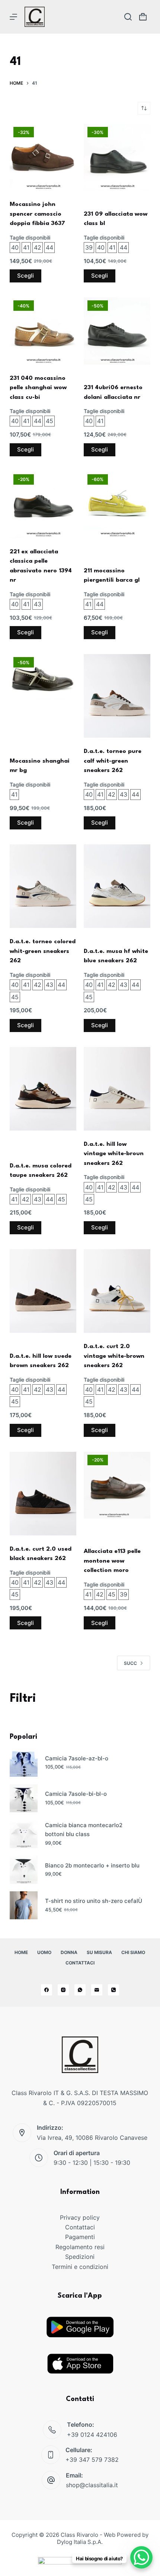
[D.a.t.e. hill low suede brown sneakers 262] (43, 1291)
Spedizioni (80, 2257)
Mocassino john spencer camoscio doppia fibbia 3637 (37, 214)
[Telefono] (113, 1990)
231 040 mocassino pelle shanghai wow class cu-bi (38, 388)
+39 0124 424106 (92, 2435)
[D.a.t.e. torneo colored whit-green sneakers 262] (43, 886)
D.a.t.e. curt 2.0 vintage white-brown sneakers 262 (114, 1356)
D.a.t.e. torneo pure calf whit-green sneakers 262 (113, 761)
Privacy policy (80, 2217)
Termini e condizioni (80, 2267)
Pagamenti (80, 2237)
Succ (130, 1663)
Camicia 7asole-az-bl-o (77, 1758)
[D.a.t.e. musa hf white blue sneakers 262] (117, 886)
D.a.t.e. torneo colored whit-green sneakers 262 (43, 951)
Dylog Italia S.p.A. (80, 2542)
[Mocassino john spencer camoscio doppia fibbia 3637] (43, 157)
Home (21, 1952)
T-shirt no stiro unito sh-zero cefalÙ (94, 1901)
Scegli (25, 276)
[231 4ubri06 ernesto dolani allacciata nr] (117, 331)
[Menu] (13, 17)
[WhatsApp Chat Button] (141, 2557)
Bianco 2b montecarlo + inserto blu (92, 1865)
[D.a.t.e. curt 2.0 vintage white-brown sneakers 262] (117, 1291)
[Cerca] (128, 17)
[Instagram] (63, 1990)
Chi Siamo (133, 1952)
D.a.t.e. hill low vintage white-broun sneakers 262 (114, 1154)
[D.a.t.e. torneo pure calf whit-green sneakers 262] (117, 696)
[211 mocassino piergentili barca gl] (117, 505)
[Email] (97, 1990)
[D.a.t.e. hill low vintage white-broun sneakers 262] (117, 1089)
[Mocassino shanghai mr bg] (43, 677)
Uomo (44, 1952)
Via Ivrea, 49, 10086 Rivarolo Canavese (92, 2138)
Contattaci (80, 1963)
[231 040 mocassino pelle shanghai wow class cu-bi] (43, 331)
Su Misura (99, 1952)
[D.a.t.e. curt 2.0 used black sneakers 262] (43, 1494)
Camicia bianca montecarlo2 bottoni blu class (84, 1830)
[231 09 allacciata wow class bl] (117, 157)
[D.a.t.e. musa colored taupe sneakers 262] (43, 1089)
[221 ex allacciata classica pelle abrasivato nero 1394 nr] (43, 505)
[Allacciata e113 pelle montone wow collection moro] (117, 1485)
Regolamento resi (80, 2247)
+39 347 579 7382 (92, 2460)
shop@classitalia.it (92, 2485)
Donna (69, 1952)
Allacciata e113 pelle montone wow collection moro (112, 1561)
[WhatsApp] (80, 1990)
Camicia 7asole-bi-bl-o (76, 1794)
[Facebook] (47, 1990)
